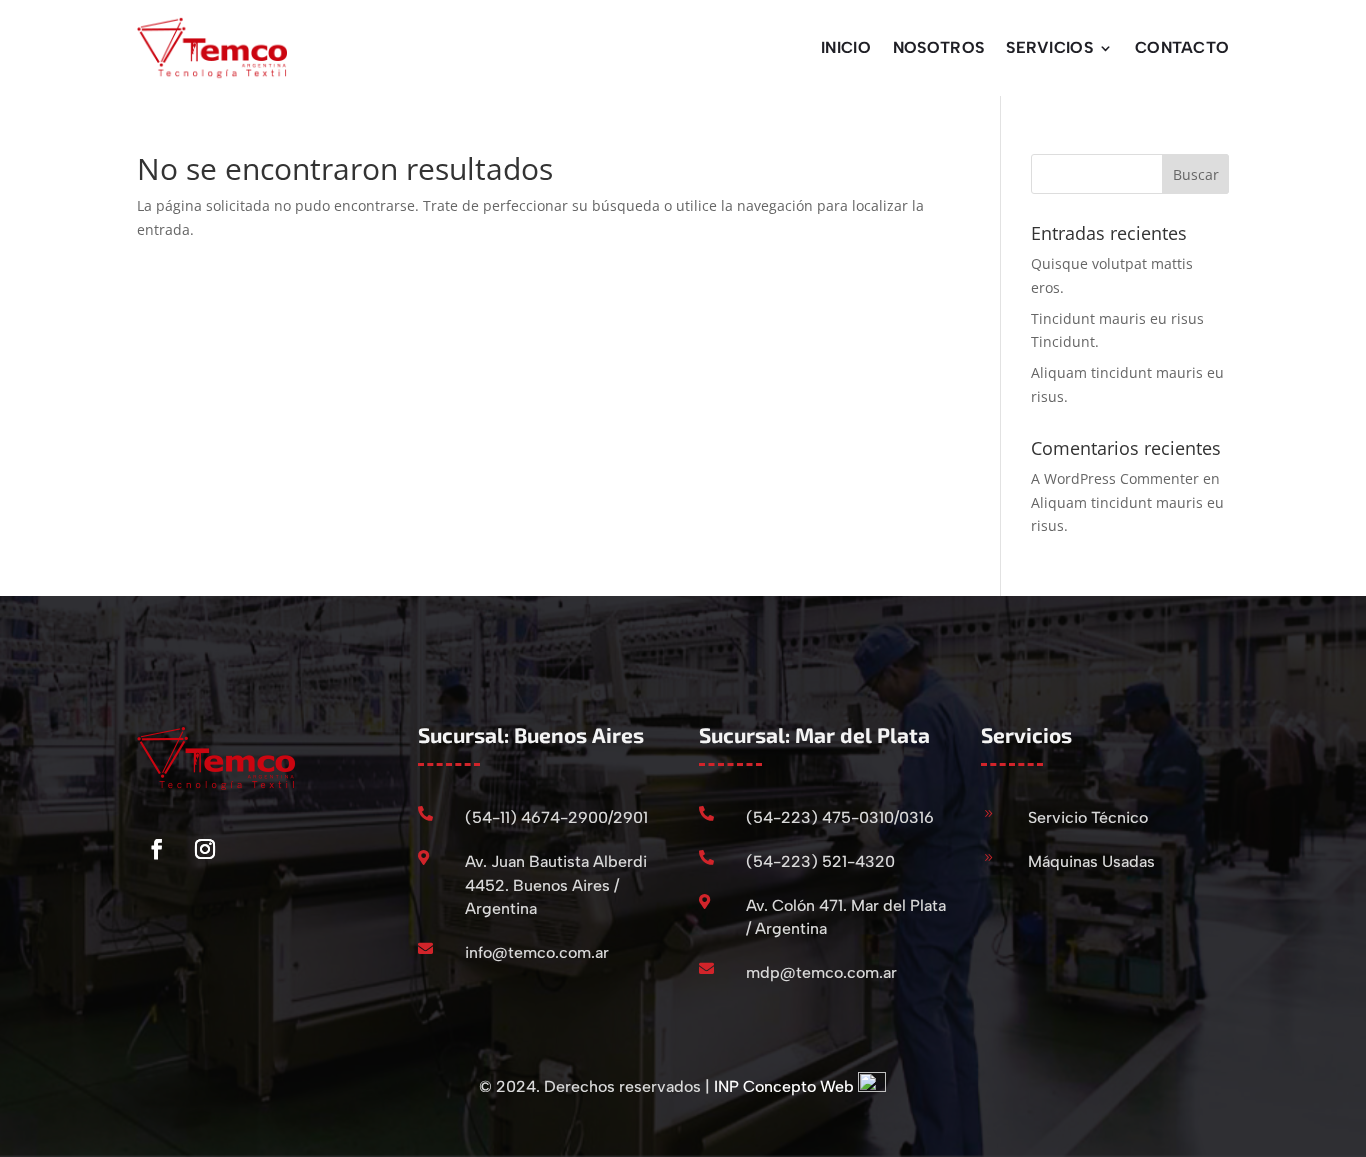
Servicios (1049, 47)
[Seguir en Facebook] (157, 849)
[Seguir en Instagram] (205, 849)
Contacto (1182, 47)
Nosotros (938, 47)
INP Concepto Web (784, 1086)
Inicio (846, 47)
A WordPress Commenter (1115, 478)
